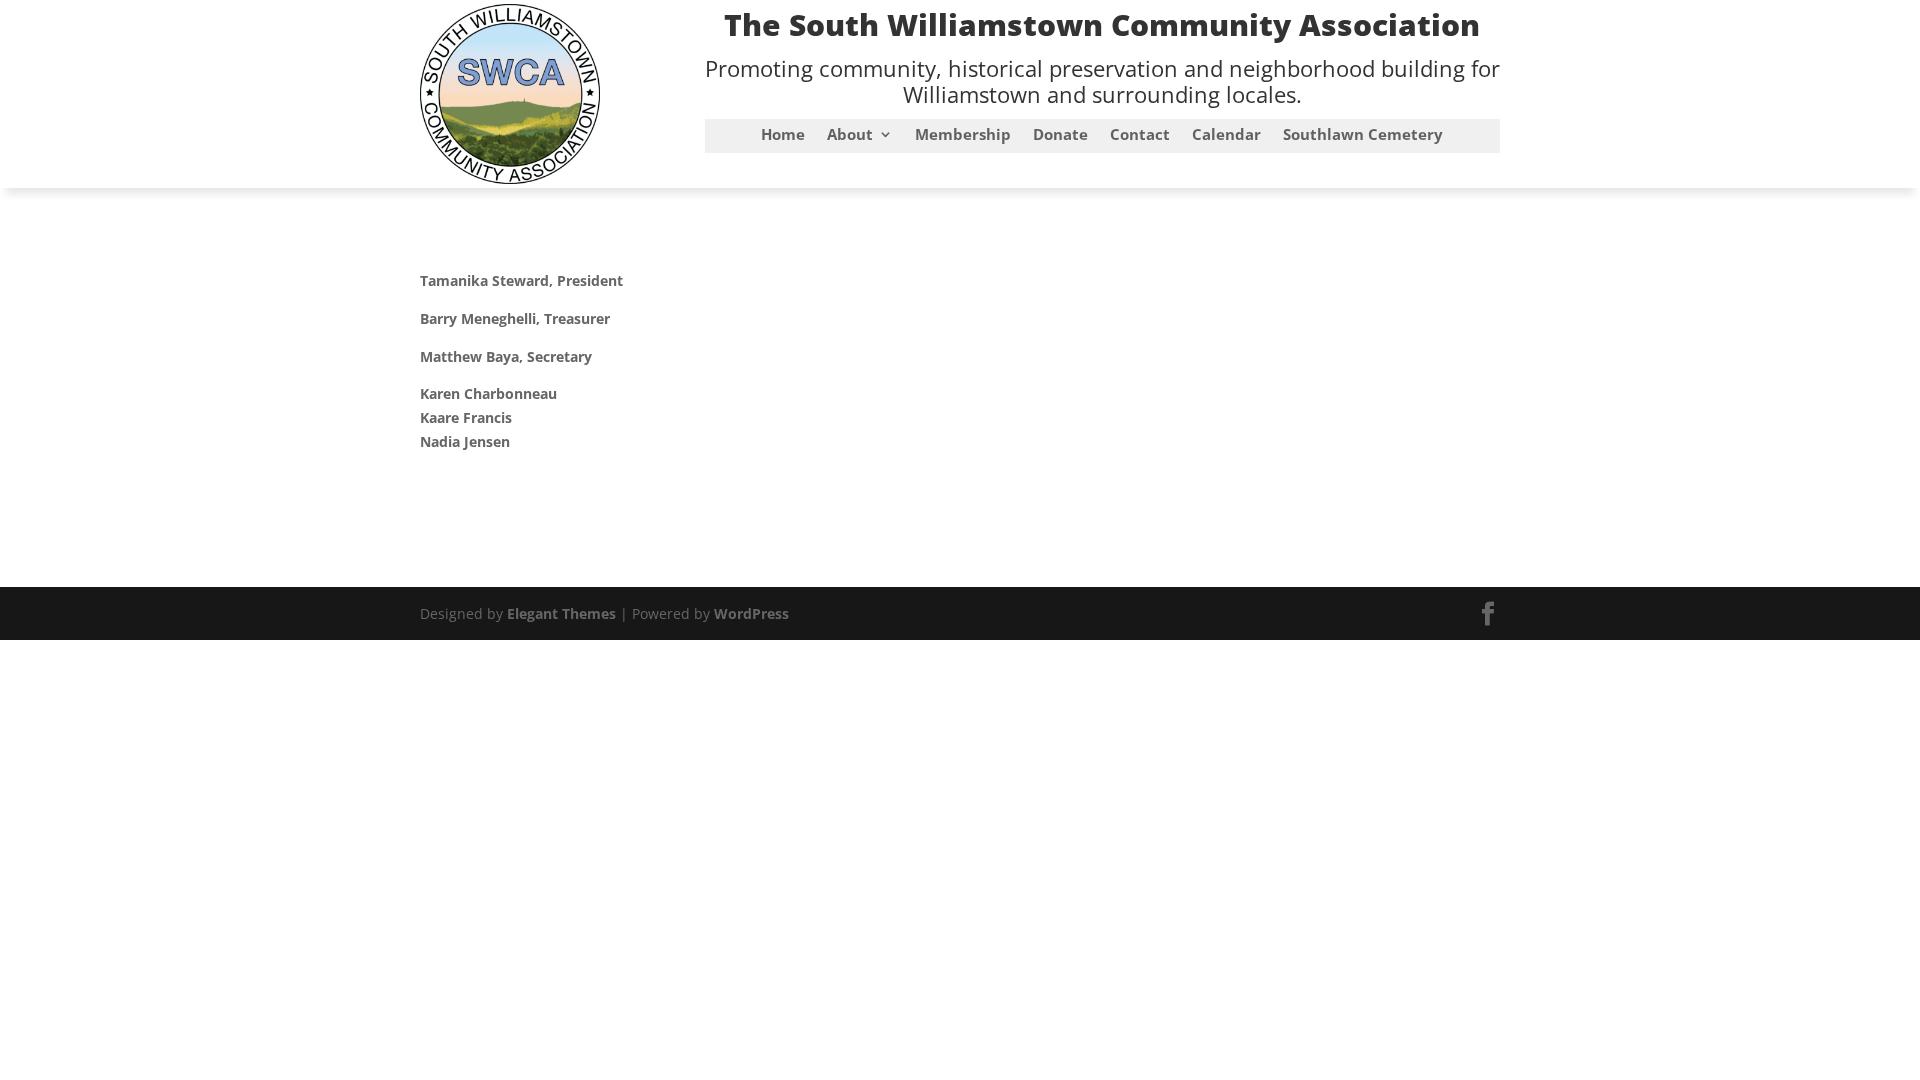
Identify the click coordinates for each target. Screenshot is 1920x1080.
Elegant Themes (561, 613)
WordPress (751, 613)
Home (783, 135)
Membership (963, 135)
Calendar (1226, 135)
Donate (1060, 135)
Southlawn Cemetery (1363, 135)
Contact (1140, 135)
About (850, 135)
